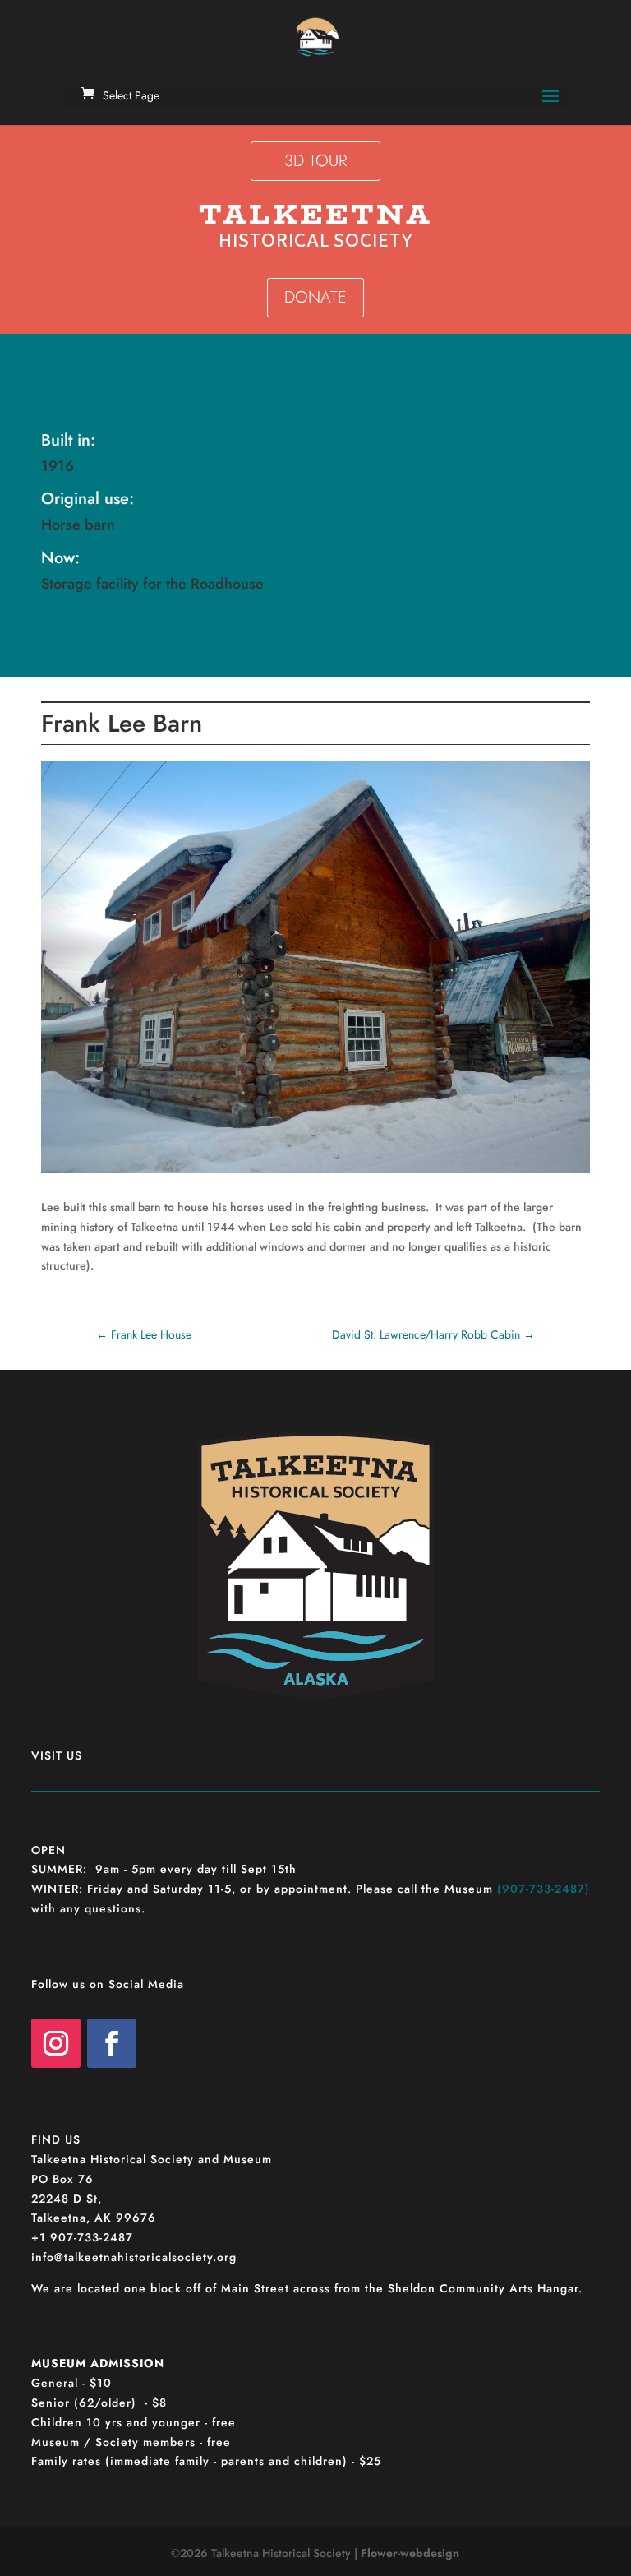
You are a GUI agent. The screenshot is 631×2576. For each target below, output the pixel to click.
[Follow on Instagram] (56, 2043)
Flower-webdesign (410, 2553)
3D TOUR (315, 161)
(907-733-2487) (543, 1889)
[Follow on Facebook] (112, 2043)
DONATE (315, 297)
